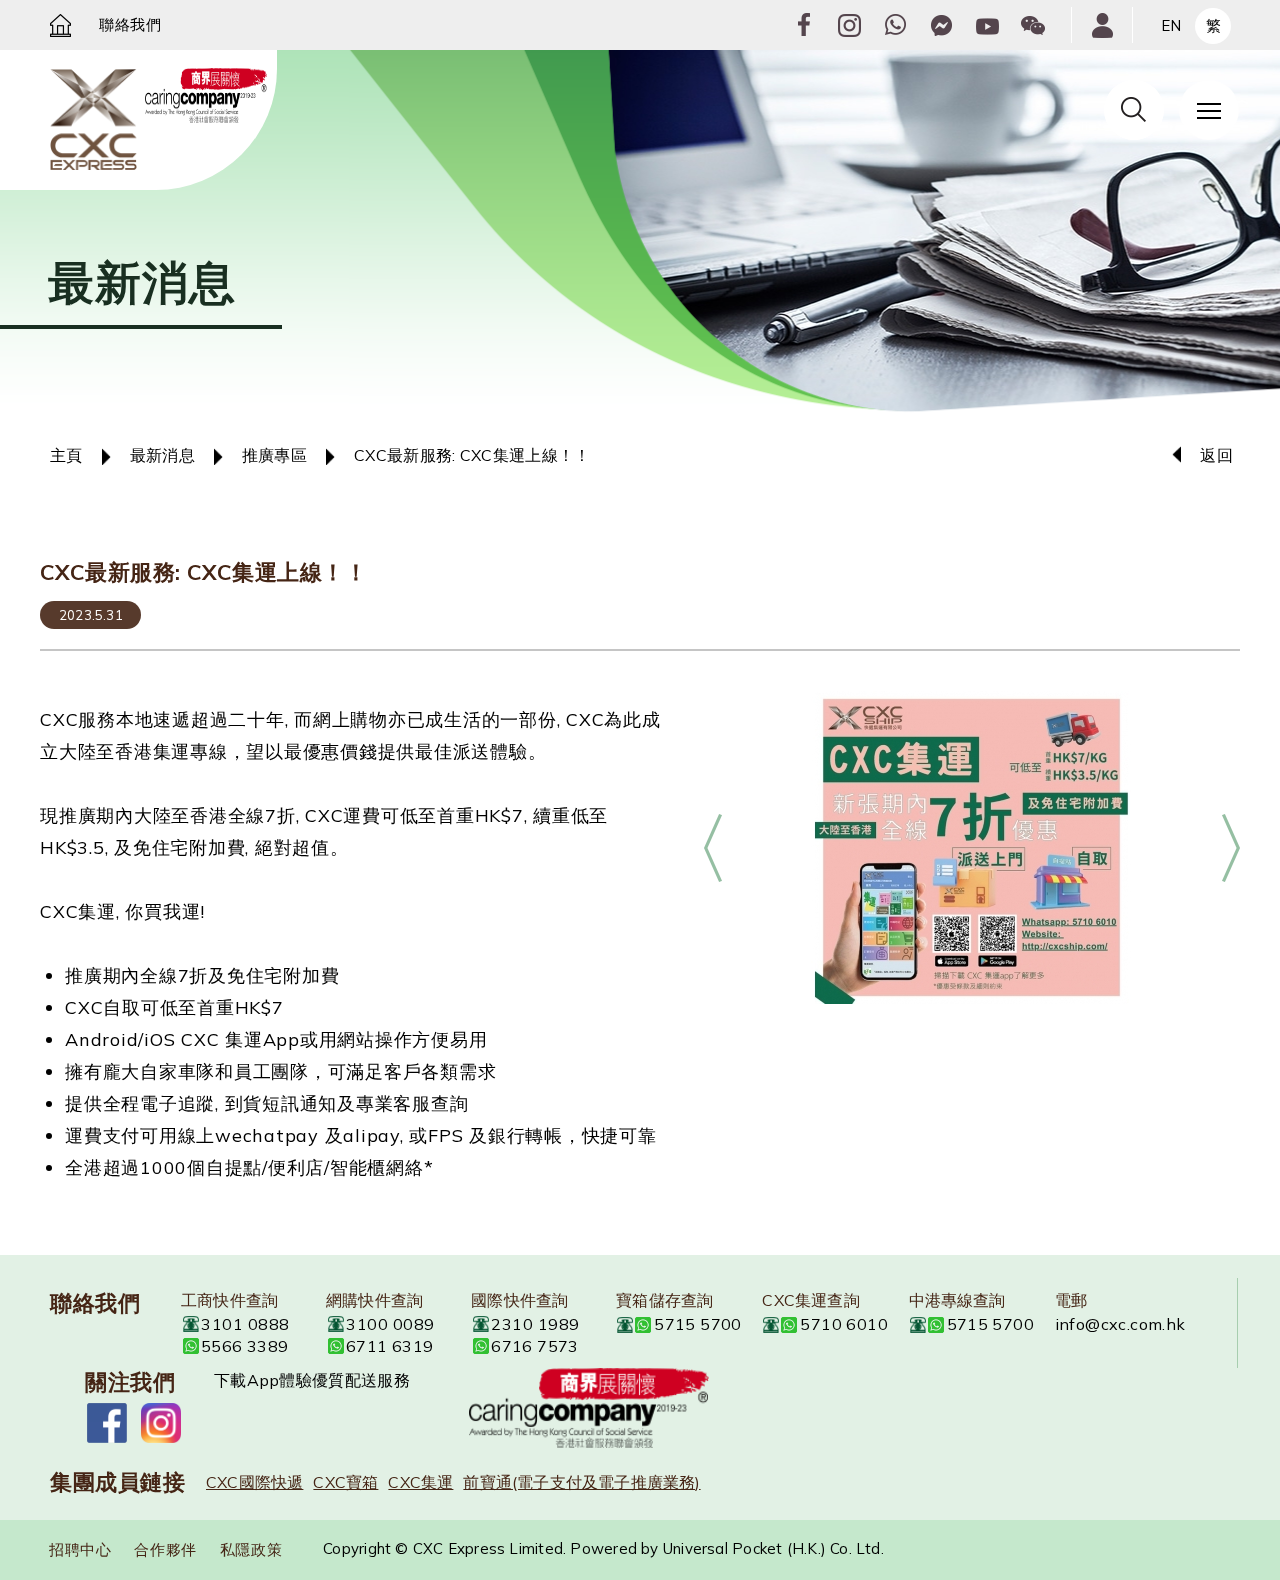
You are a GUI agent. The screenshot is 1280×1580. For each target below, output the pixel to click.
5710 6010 (844, 1324)
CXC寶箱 (345, 1482)
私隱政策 (251, 1549)
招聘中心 (80, 1549)
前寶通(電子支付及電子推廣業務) (581, 1482)
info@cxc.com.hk (1120, 1324)
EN (1171, 25)
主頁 (66, 455)
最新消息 (162, 455)
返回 (1216, 455)
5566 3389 (245, 1346)
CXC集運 (420, 1482)
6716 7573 (535, 1346)
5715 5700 (698, 1324)
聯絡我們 (130, 24)
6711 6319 (390, 1346)
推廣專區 (274, 455)
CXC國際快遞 (254, 1482)
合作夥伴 (165, 1549)
